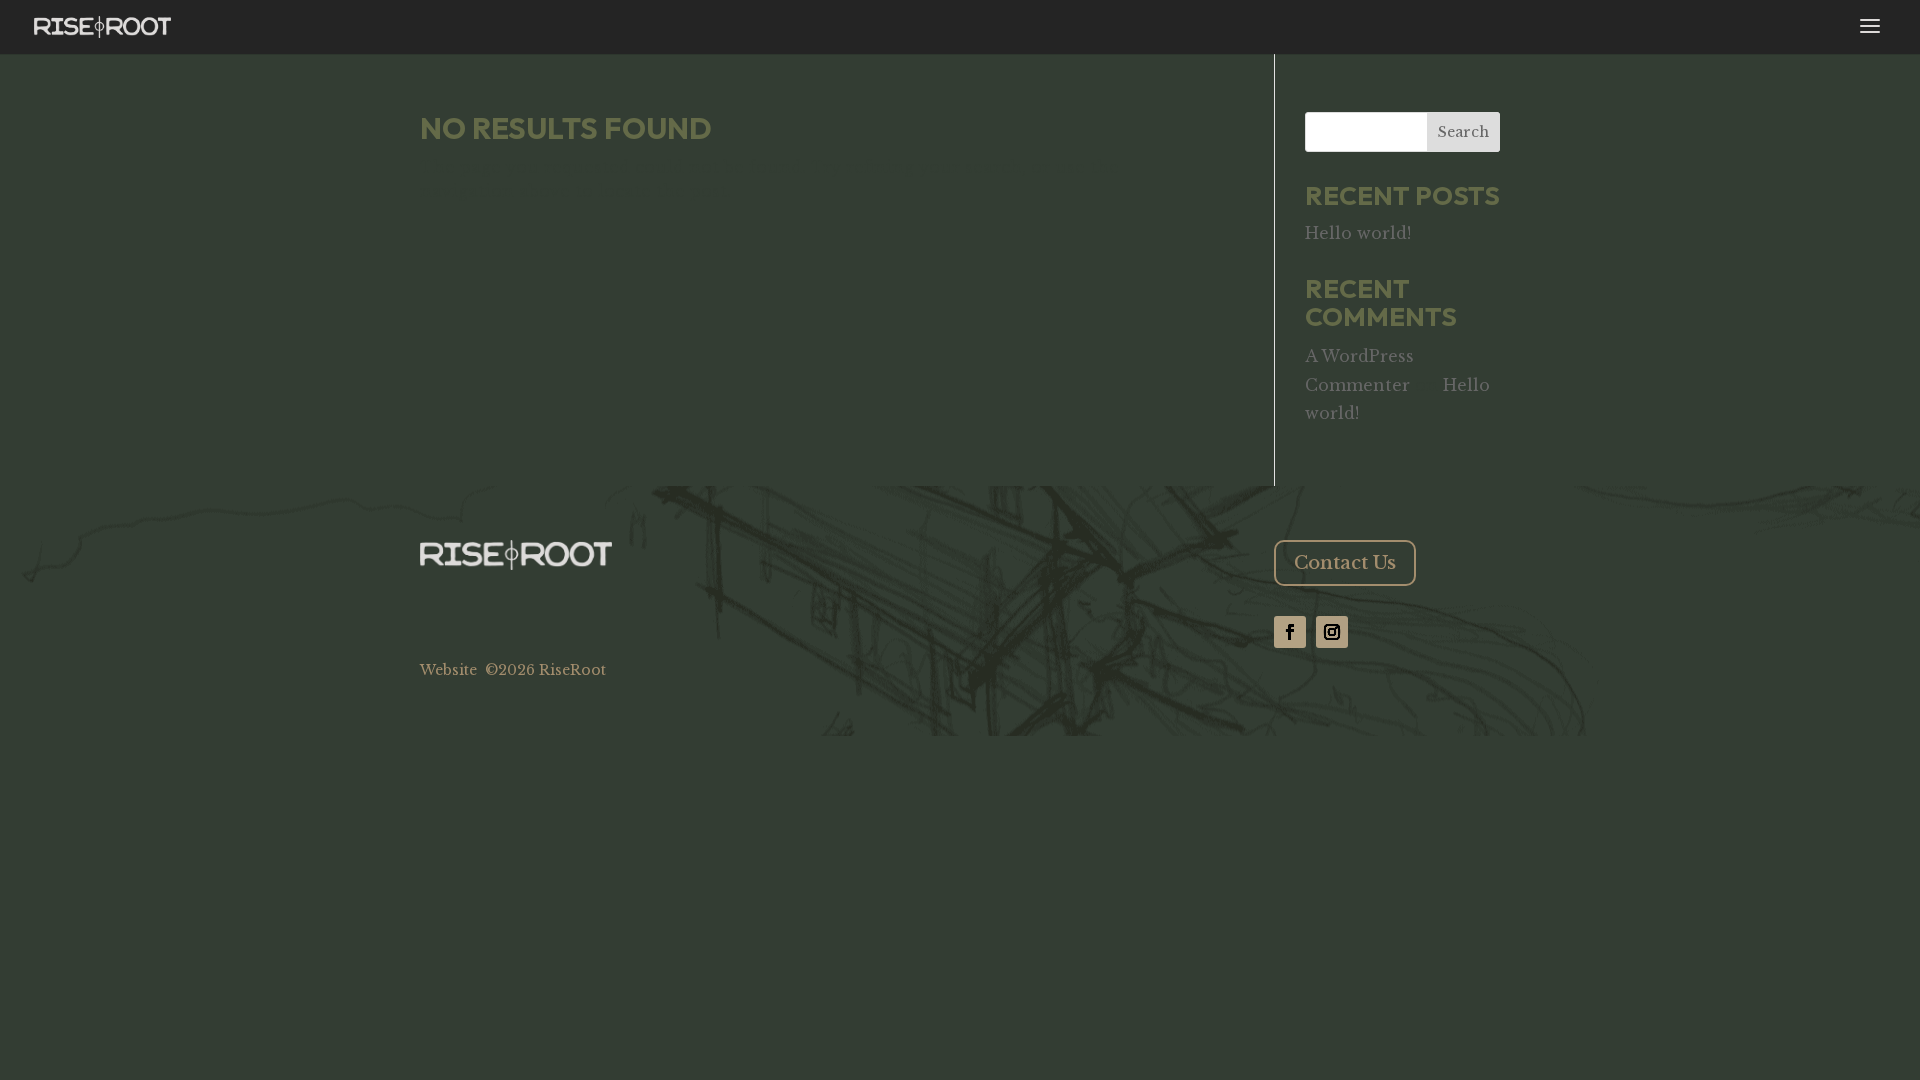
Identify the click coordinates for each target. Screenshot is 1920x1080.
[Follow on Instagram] (1332, 632)
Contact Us (1345, 563)
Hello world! (1358, 233)
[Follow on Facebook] (1290, 632)
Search (1463, 132)
